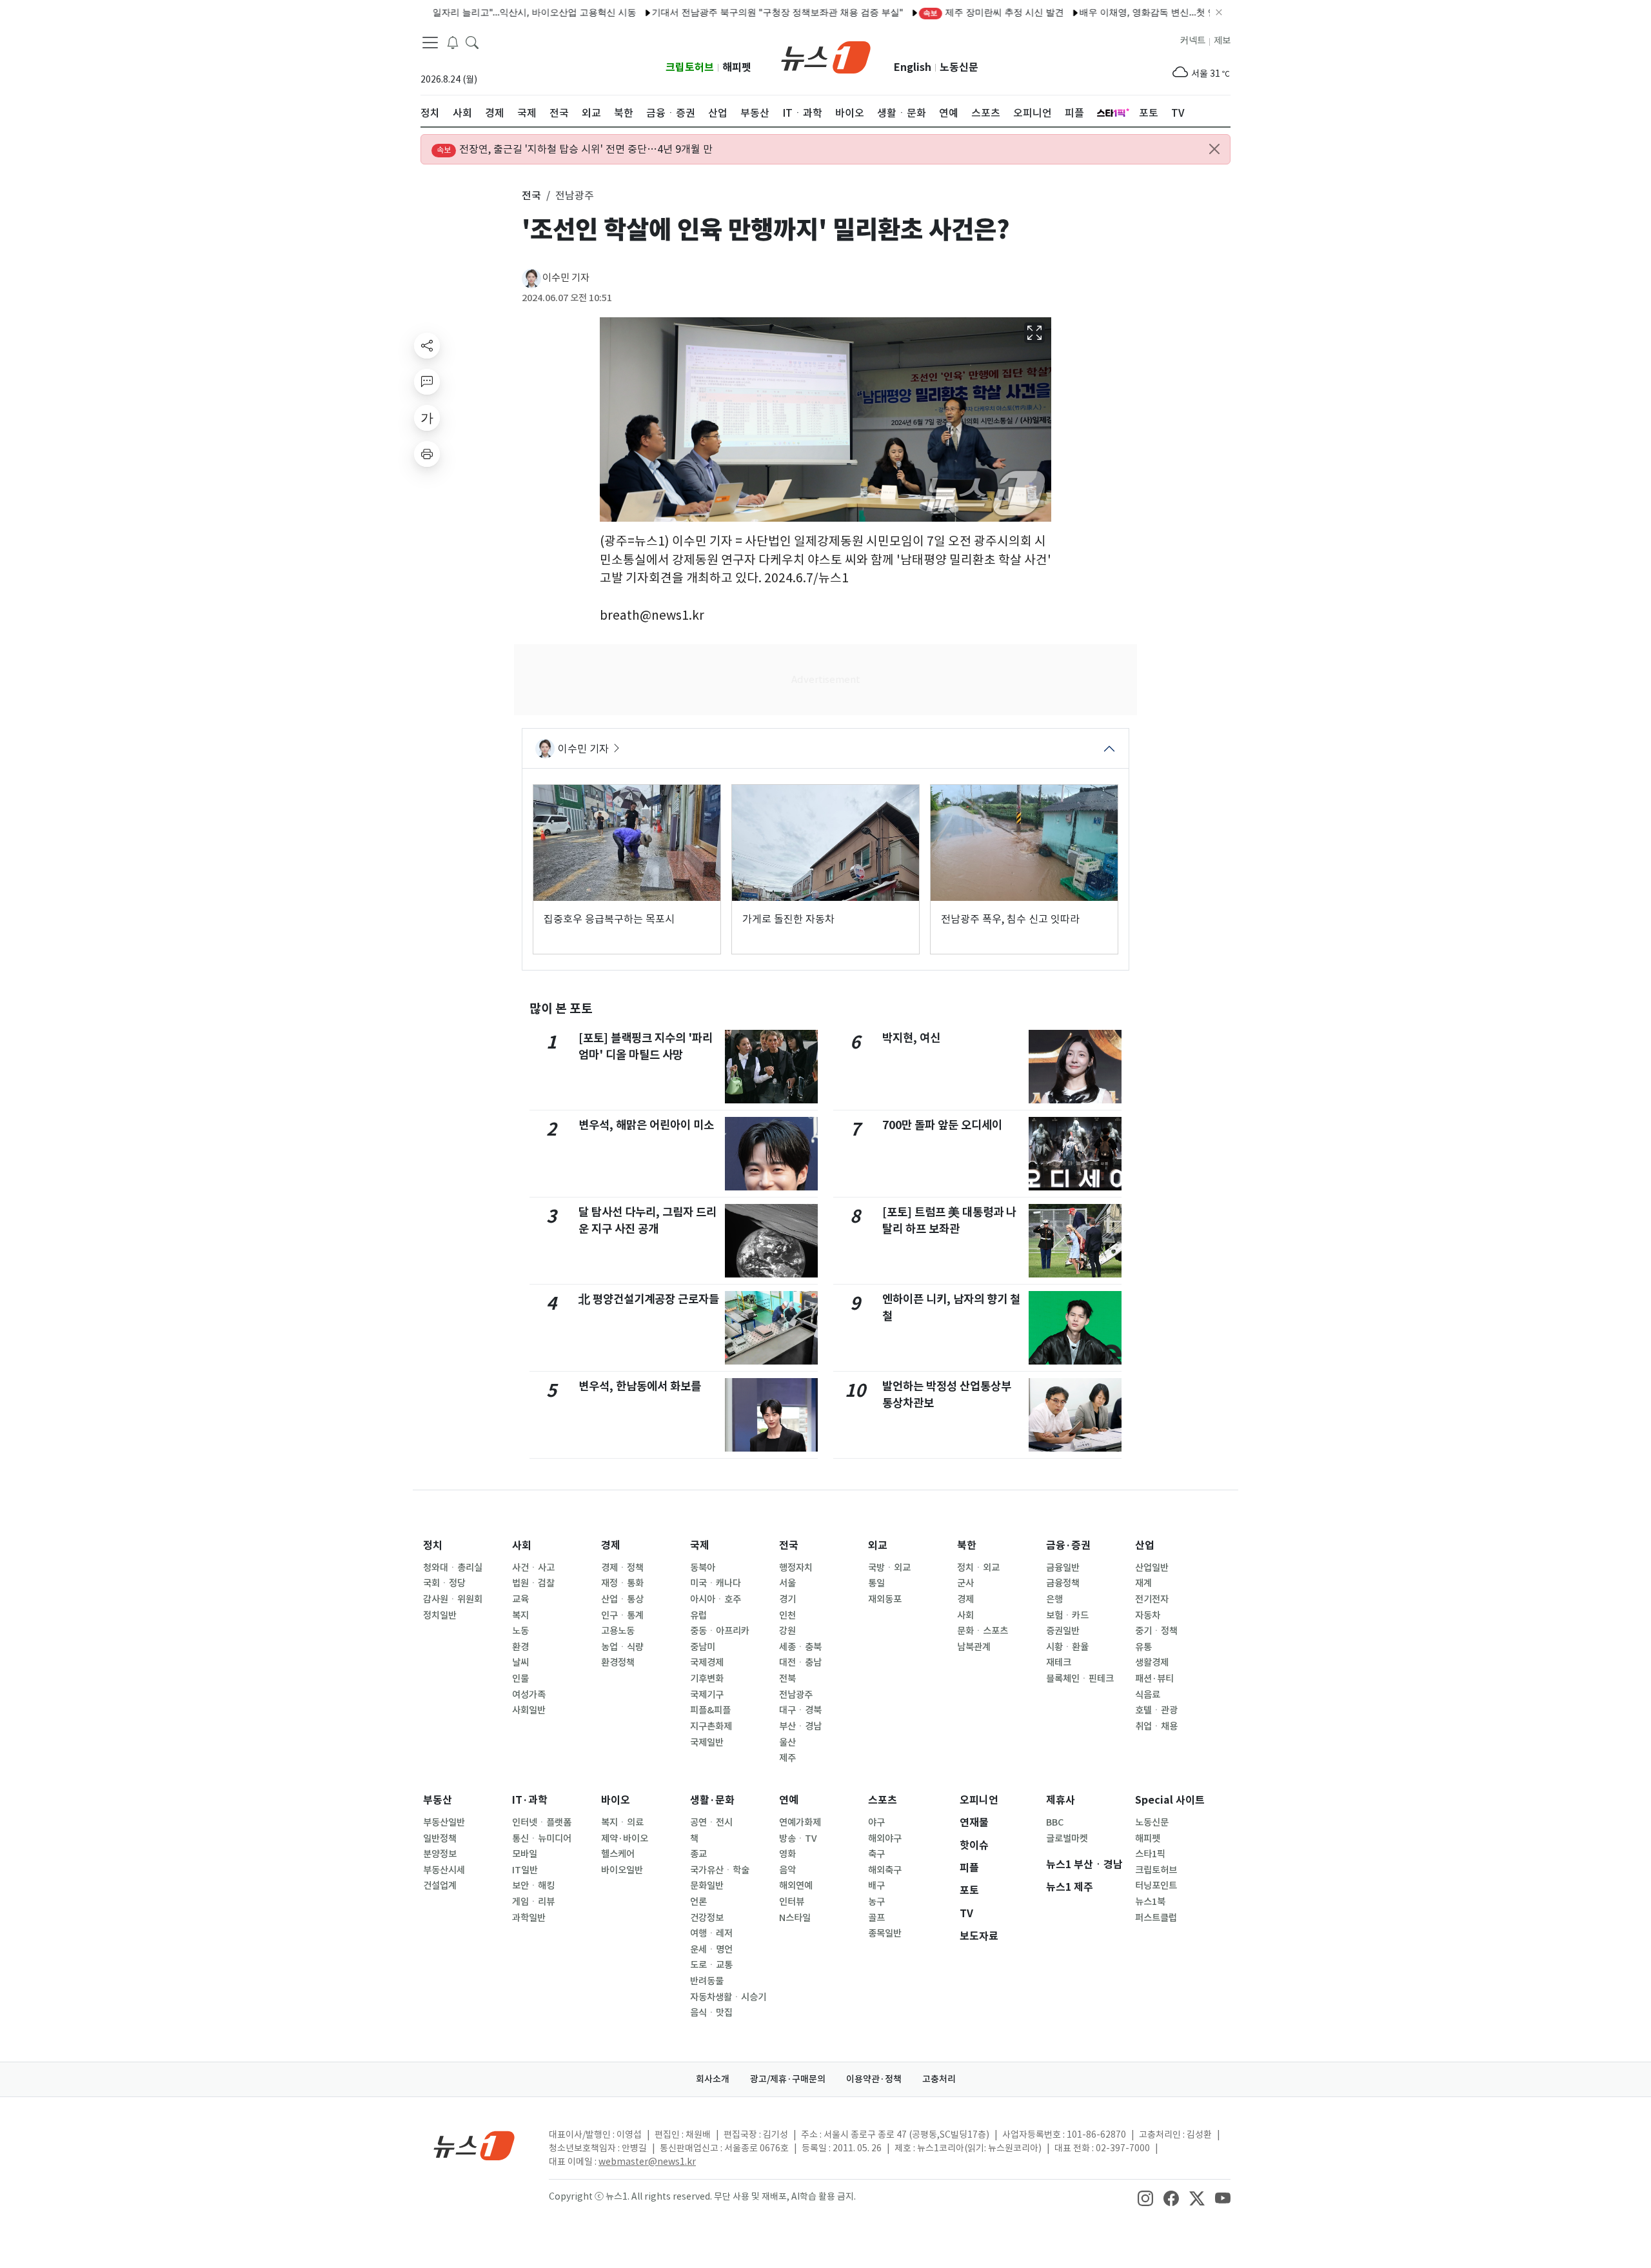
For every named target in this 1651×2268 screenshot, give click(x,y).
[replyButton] (427, 382)
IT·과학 (530, 1800)
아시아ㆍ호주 (716, 1599)
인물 (520, 1679)
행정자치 (796, 1568)
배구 (876, 1886)
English (913, 67)
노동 (520, 1631)
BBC (1055, 1822)
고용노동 (618, 1631)
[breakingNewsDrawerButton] (453, 41)
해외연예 (796, 1886)
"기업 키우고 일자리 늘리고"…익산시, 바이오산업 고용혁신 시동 (454, 12)
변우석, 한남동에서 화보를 (640, 1386)
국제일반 (707, 1742)
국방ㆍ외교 (889, 1568)
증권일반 (1063, 1631)
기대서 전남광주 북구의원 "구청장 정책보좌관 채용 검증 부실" (724, 12)
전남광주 (796, 1695)
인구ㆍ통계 (622, 1615)
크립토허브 (690, 67)
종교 (698, 1854)
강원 (787, 1631)
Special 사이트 (1170, 1800)
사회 (522, 1545)
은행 (1054, 1599)
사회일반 (529, 1710)
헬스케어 (618, 1854)
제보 (1222, 41)
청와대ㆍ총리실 (453, 1568)
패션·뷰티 (1154, 1679)
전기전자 (1152, 1599)
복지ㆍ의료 (622, 1822)
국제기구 (707, 1695)
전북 (787, 1679)
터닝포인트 (1156, 1886)
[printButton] (427, 454)
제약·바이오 (625, 1839)
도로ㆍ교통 (711, 1965)
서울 (787, 1583)
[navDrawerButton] (430, 42)
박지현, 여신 (911, 1038)
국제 (700, 1545)
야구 (876, 1822)
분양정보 (440, 1854)
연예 (789, 1800)
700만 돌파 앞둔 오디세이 (942, 1125)
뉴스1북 (1150, 1902)
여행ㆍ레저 (711, 1933)
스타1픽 (1150, 1854)
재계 (1143, 1583)
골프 (876, 1918)
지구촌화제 (711, 1726)
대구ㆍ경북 (800, 1710)
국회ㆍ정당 (444, 1583)
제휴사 (1061, 1800)
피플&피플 (710, 1710)
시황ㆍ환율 (1067, 1647)
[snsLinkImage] (1145, 2198)
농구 (876, 1902)
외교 (878, 1545)
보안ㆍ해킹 (533, 1886)
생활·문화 (712, 1800)
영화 (787, 1854)
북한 (967, 1545)
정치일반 (440, 1615)
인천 (787, 1615)
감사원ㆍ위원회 (453, 1599)
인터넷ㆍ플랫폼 (542, 1822)
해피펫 (737, 67)
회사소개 (713, 2079)
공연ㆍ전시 (711, 1822)
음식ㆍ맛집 (711, 2013)
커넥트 (1193, 41)
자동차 (1148, 1615)
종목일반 (885, 1933)
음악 (787, 1870)
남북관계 (974, 1647)
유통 (1143, 1647)
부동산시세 (444, 1870)
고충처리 (939, 2079)
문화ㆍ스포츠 (983, 1631)
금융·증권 (1068, 1545)
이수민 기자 (566, 278)
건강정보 (707, 1918)
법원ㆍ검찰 (533, 1583)
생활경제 (1152, 1662)
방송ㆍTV (798, 1839)
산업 (1145, 1545)
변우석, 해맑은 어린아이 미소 (646, 1125)
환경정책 (618, 1662)
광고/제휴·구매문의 (788, 2079)
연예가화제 (800, 1822)
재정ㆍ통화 (622, 1583)
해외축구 (885, 1870)
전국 (789, 1545)
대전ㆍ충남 (800, 1662)
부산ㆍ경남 (800, 1726)
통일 (876, 1583)
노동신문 (959, 67)
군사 (965, 1583)
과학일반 (529, 1918)
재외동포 (885, 1599)
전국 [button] (531, 195)
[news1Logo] (474, 2145)
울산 (787, 1742)
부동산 (438, 1800)
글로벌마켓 (1067, 1839)
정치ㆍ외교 (978, 1568)
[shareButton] (427, 346)
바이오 (616, 1800)
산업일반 (1152, 1568)
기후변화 (707, 1679)
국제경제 (707, 1662)
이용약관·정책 (874, 2079)
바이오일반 (622, 1870)
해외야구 (885, 1839)
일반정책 (440, 1839)
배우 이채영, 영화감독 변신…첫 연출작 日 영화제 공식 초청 (1144, 12)
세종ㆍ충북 (800, 1647)
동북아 (703, 1568)
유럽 (698, 1615)
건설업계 (440, 1886)
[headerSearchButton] (472, 41)
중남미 (703, 1647)
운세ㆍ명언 (711, 1949)
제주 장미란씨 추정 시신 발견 (940, 12)
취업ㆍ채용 (1156, 1726)
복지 (520, 1615)
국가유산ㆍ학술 (720, 1870)
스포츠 (883, 1800)
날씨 (520, 1662)
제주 (787, 1758)
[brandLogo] (826, 56)
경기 (787, 1599)
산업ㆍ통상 (622, 1599)
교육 (520, 1599)
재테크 (1059, 1662)
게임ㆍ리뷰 (533, 1902)
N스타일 (795, 1918)
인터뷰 (792, 1902)
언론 (698, 1902)
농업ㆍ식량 (622, 1647)
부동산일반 (444, 1822)
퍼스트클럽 (1156, 1918)
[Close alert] (1214, 149)
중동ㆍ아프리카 (720, 1631)
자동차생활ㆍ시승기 (728, 1997)
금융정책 (1063, 1583)
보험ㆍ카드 (1067, 1615)
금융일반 (1063, 1568)
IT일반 (525, 1870)
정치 (433, 1545)
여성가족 (529, 1695)
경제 (611, 1545)
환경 (520, 1647)
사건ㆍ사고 (533, 1568)
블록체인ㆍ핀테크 (1080, 1679)
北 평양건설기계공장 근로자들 (649, 1299)
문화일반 (707, 1886)
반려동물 (707, 1981)
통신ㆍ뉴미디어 (542, 1839)
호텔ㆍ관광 (1156, 1710)
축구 (876, 1854)
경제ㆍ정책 (622, 1568)
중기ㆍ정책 (1156, 1631)
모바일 (525, 1854)
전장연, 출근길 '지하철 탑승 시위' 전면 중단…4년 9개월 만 (575, 149)
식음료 (1148, 1695)
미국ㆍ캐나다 (716, 1583)
